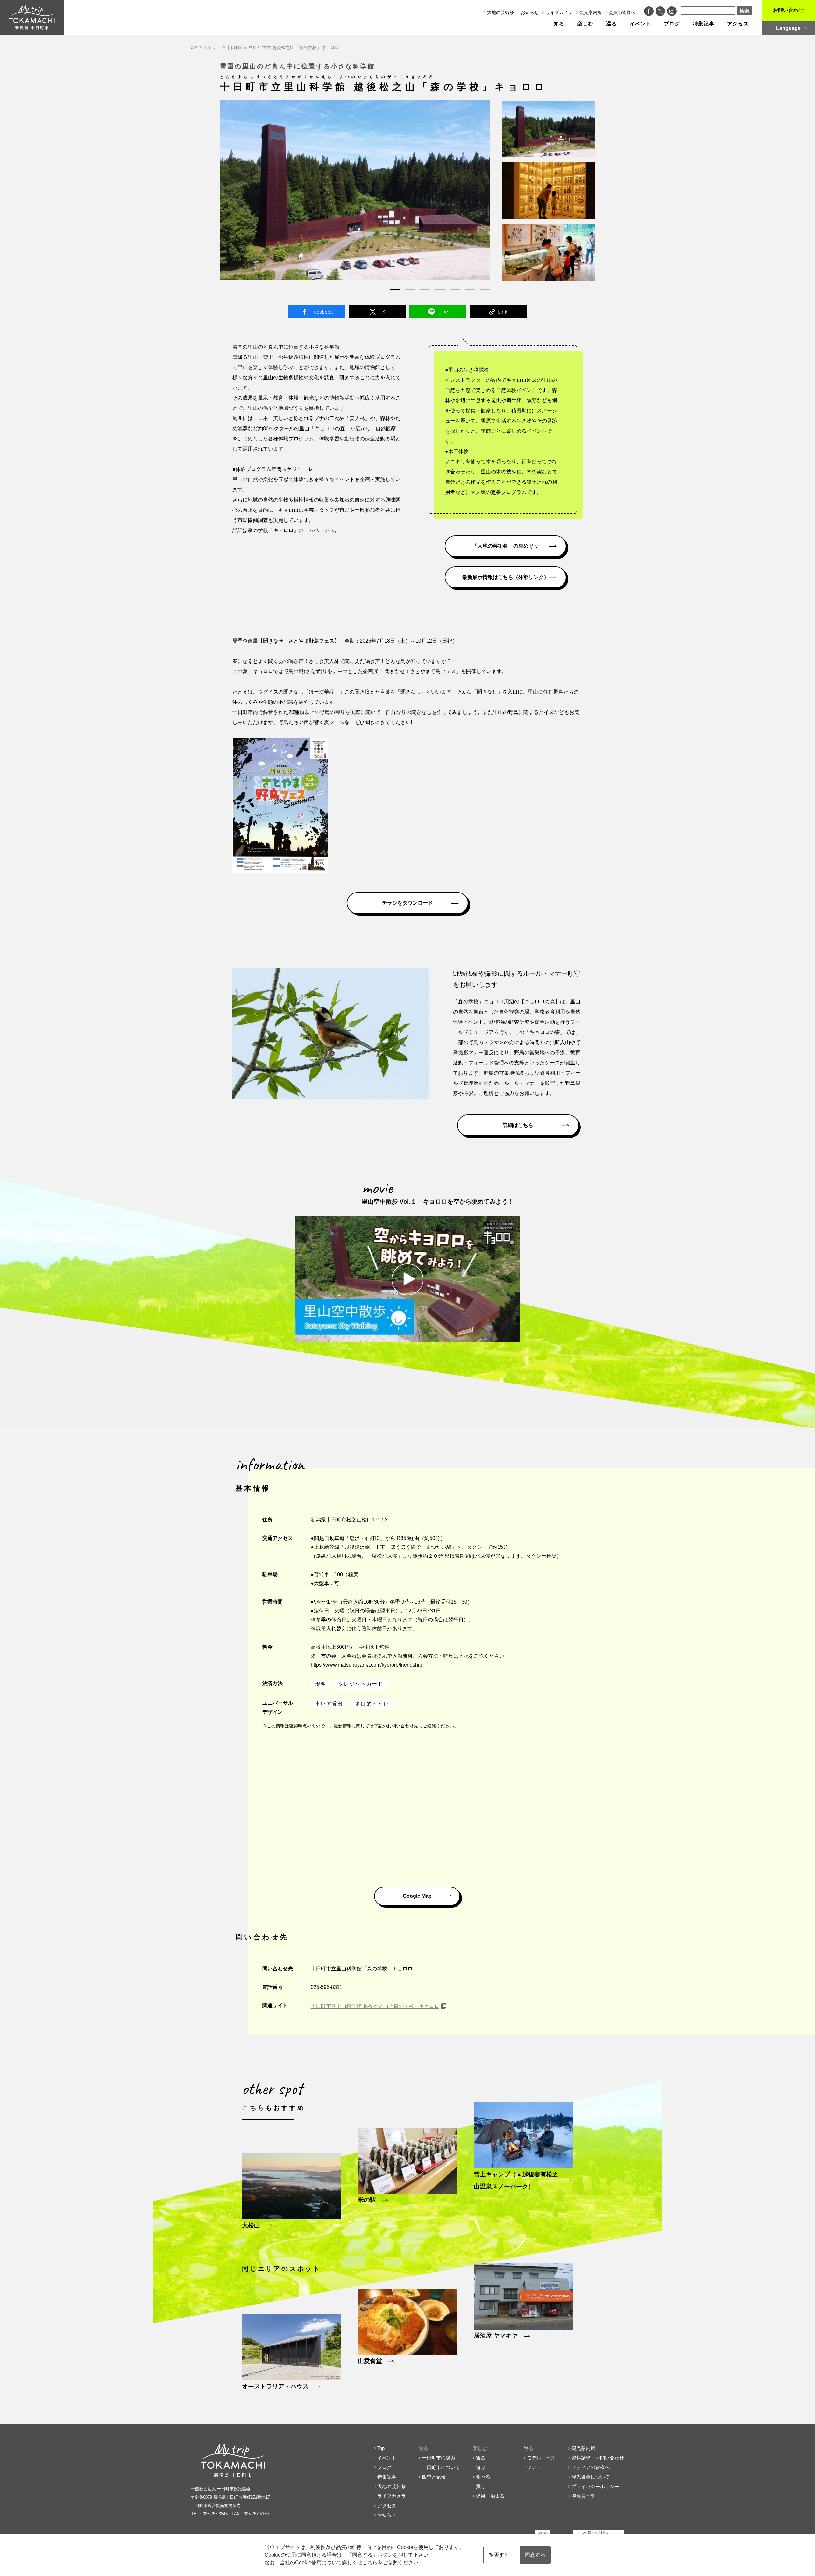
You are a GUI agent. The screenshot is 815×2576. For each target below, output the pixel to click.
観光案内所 (591, 12)
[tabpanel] (355, 190)
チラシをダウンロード (407, 903)
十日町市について (441, 2467)
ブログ (672, 24)
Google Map (417, 1896)
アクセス (738, 24)
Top (381, 2448)
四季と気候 (434, 2477)
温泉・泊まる (490, 2496)
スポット (212, 47)
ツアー (534, 2467)
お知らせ (530, 12)
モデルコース (541, 2458)
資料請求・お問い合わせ (598, 2458)
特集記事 (704, 24)
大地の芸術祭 (500, 12)
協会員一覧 (583, 2496)
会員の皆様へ (622, 12)
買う (481, 2486)
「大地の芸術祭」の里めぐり (506, 546)
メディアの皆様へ (591, 2467)
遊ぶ (481, 2467)
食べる (483, 2477)
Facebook (317, 312)
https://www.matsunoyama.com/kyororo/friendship (366, 1665)
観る (481, 2458)
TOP (192, 47)
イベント (641, 24)
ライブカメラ (559, 12)
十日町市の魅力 (439, 2458)
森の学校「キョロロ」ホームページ (288, 530)
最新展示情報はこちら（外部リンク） (506, 577)
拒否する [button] (499, 2555)
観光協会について (591, 2477)
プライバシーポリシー (595, 2486)
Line (438, 312)
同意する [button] (535, 2555)
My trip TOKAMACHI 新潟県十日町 (32, 18)
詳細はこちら (518, 1125)
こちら (370, 2562)
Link (498, 312)
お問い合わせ (788, 10)
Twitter (377, 312)
